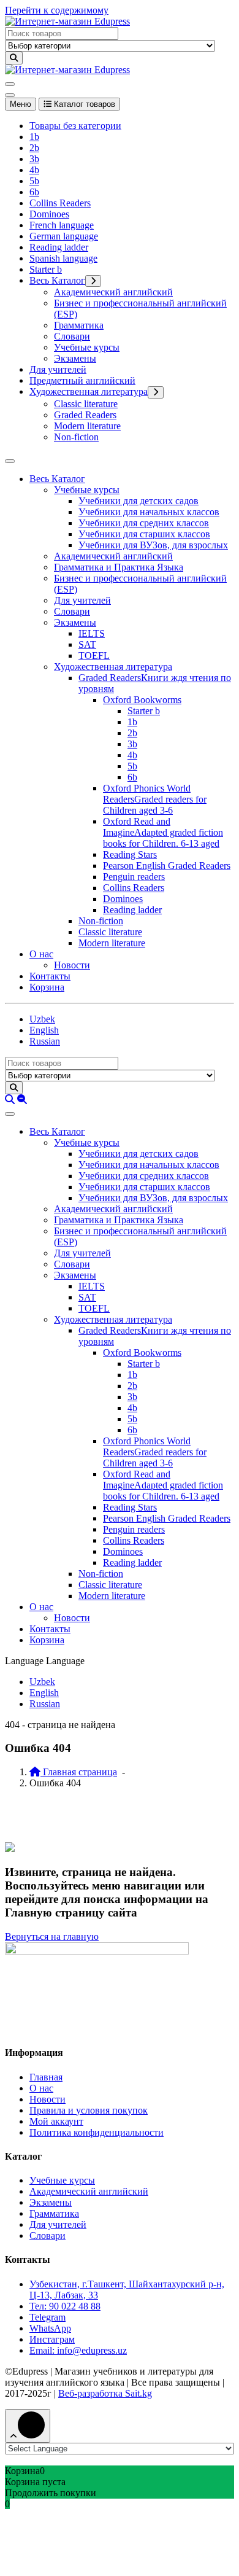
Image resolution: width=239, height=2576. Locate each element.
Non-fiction (76, 437)
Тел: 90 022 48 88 (65, 2306)
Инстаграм (52, 2339)
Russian (45, 1041)
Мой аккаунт (56, 2121)
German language (64, 236)
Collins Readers (60, 203)
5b (34, 181)
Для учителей (58, 369)
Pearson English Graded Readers (167, 866)
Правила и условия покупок (89, 2110)
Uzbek (42, 1019)
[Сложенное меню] (10, 84)
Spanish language (63, 258)
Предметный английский (82, 380)
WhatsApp (50, 2328)
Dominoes (49, 214)
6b (34, 192)
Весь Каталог (57, 280)
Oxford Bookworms (142, 700)
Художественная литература (89, 391)
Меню (21, 104)
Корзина (47, 987)
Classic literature (86, 404)
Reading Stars (130, 854)
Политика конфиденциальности (97, 2132)
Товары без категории (75, 126)
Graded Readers (85, 415)
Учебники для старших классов (144, 534)
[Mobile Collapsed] (93, 281)
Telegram (47, 2317)
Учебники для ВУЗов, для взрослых (153, 545)
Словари (72, 336)
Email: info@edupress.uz (78, 2350)
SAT (87, 644)
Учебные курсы (87, 347)
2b (34, 148)
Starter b (46, 269)
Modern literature (87, 426)
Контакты (50, 976)
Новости (72, 965)
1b (34, 137)
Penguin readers (134, 877)
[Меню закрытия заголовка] (10, 95)
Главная (46, 2077)
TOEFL (94, 656)
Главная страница (79, 1772)
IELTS (92, 633)
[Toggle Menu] (10, 461)
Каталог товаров (83, 104)
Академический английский (113, 292)
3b (34, 159)
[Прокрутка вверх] (28, 2426)
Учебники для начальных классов (149, 512)
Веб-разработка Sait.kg (105, 2393)
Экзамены (75, 358)
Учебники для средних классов (144, 523)
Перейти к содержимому (57, 10)
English (44, 1030)
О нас (41, 954)
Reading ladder (59, 247)
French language (62, 225)
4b (34, 170)
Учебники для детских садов (138, 501)
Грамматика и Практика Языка (119, 567)
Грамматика (79, 325)
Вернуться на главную (52, 1936)
